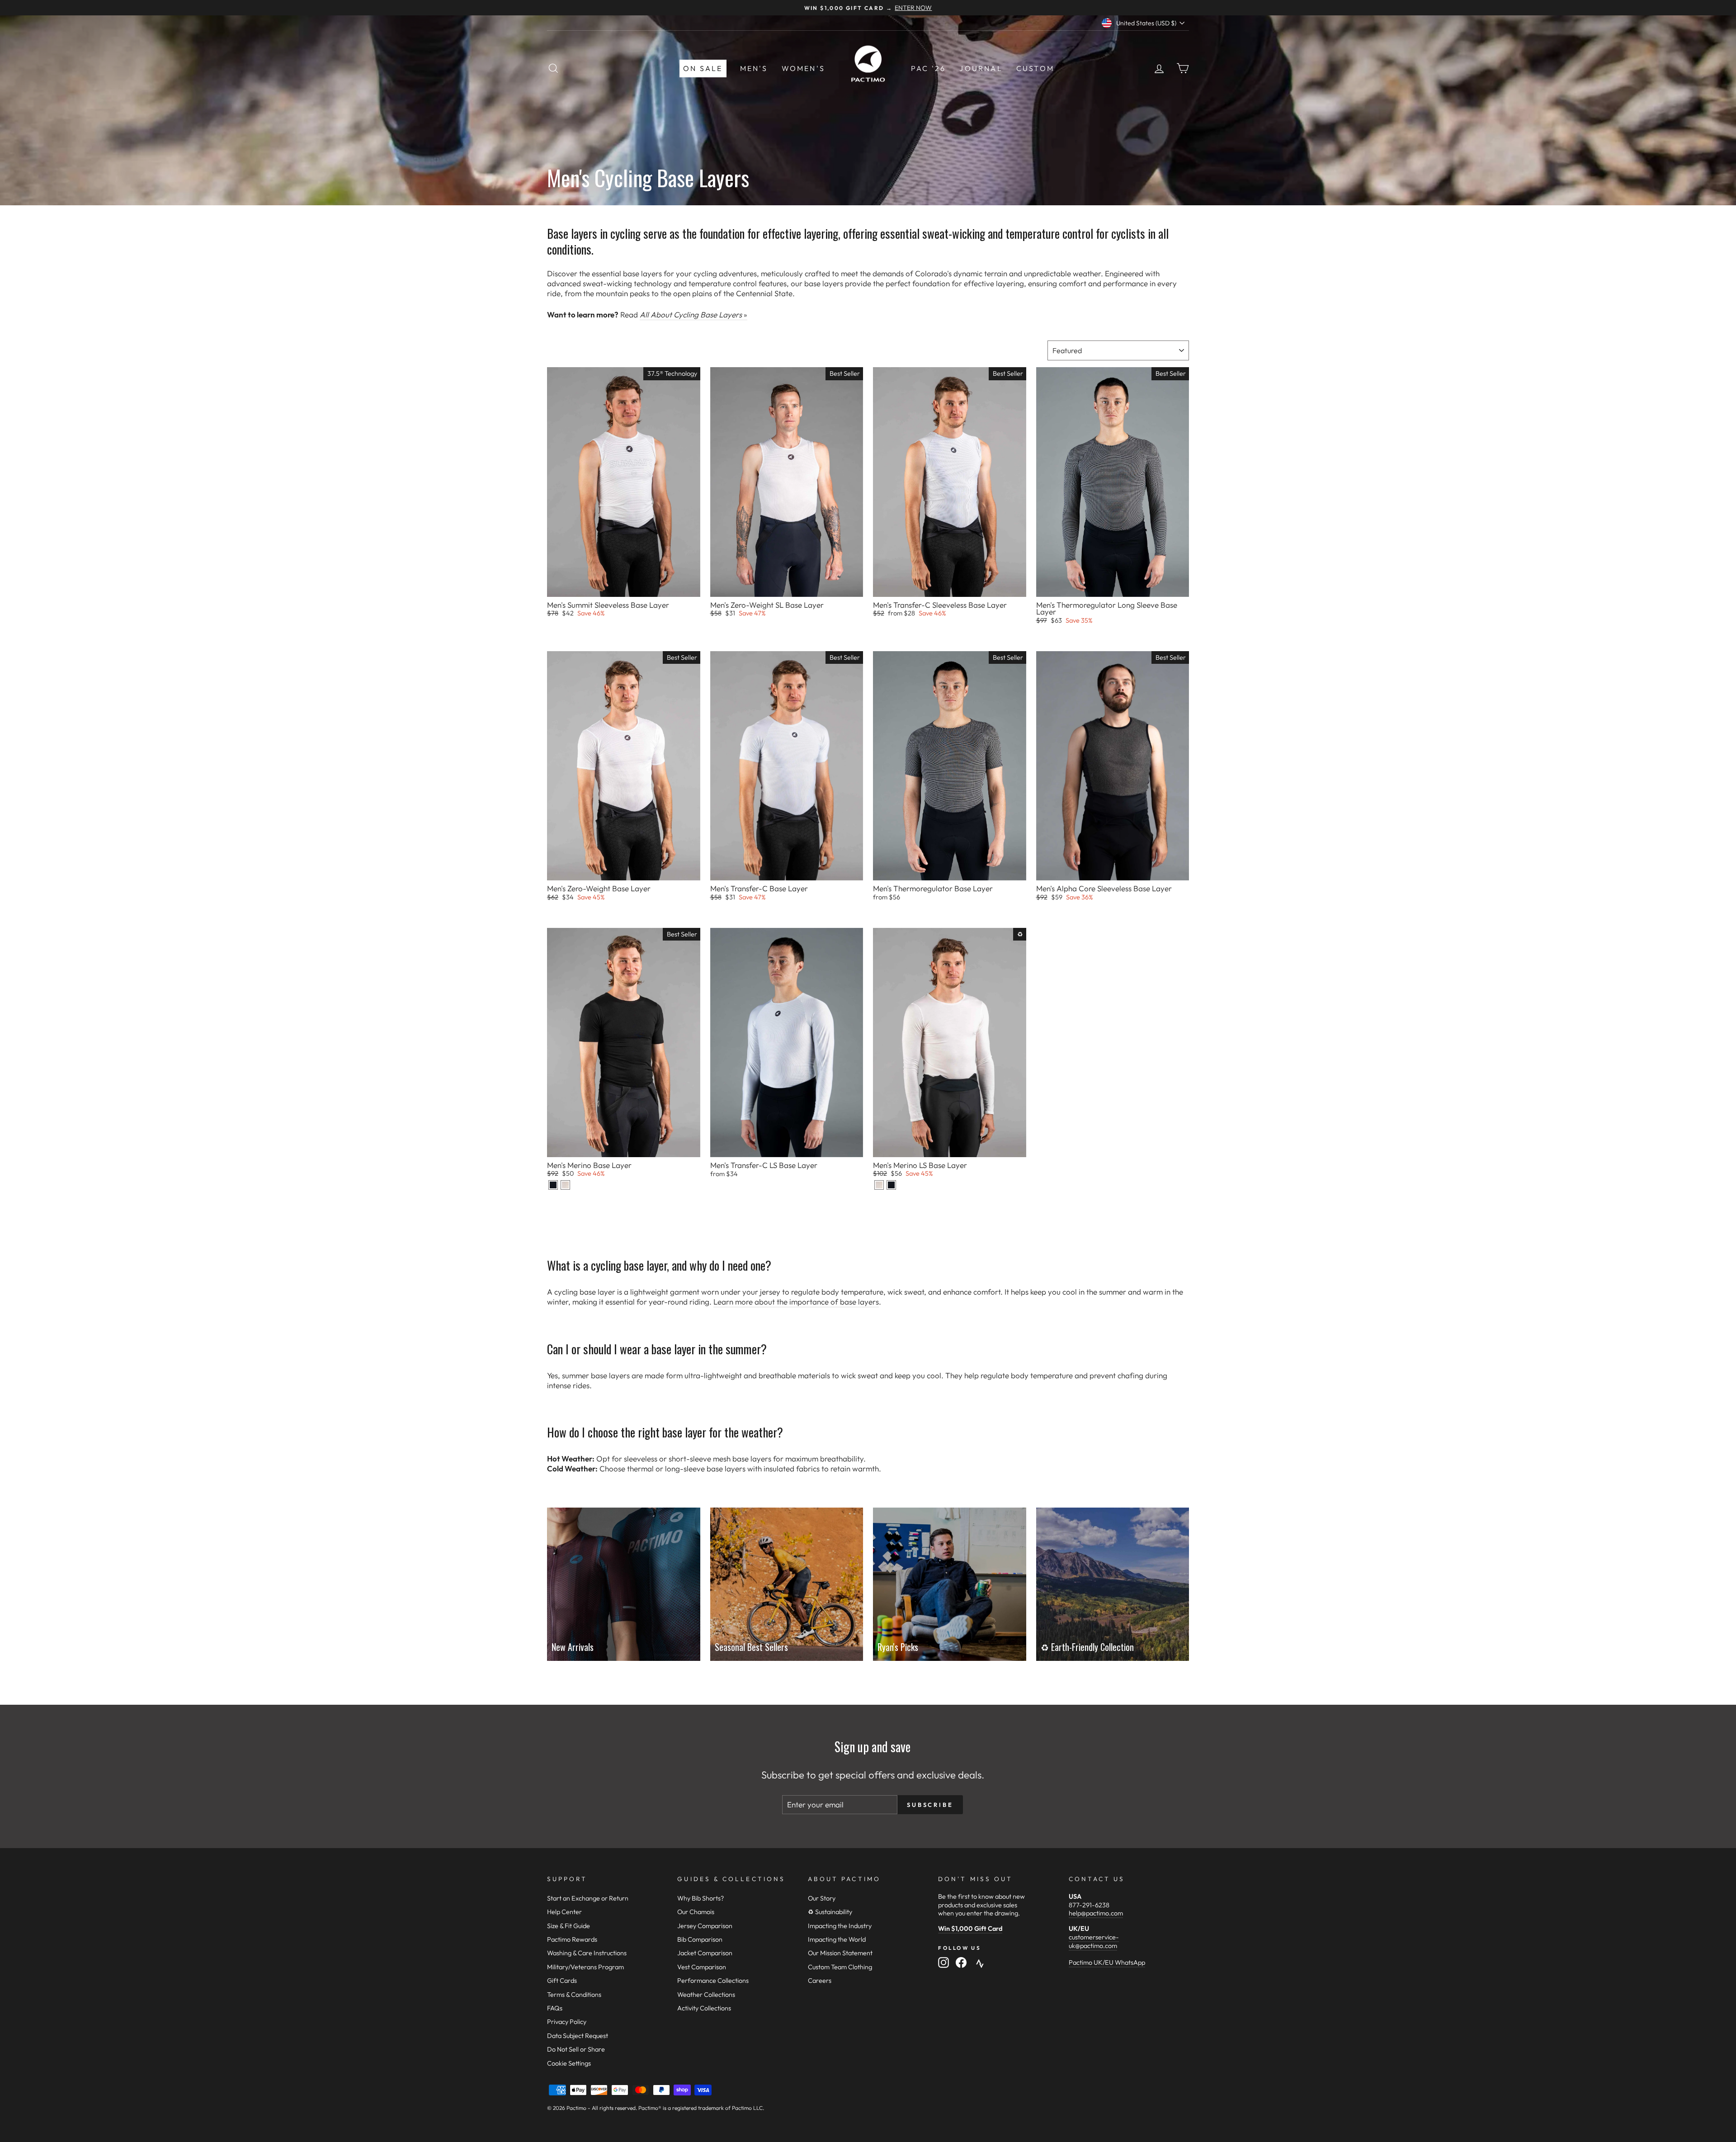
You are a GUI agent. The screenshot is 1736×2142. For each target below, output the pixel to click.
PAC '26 (928, 68)
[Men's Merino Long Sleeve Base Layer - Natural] (879, 1185)
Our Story (822, 1898)
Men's (754, 68)
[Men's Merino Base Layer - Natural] (565, 1185)
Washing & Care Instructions (587, 1953)
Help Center (564, 1912)
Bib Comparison (700, 1939)
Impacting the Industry (840, 1926)
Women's (803, 68)
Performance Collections (713, 1981)
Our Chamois (696, 1912)
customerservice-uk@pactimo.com (1094, 1941)
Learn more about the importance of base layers (796, 1302)
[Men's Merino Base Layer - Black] (553, 1185)
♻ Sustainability (830, 1912)
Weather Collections (706, 1995)
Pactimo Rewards (572, 1939)
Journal (981, 68)
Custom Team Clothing (840, 1967)
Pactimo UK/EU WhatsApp (1107, 1962)
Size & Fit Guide (568, 1926)
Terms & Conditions (574, 1995)
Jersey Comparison (705, 1926)
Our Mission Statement (840, 1953)
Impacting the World (837, 1939)
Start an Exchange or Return (588, 1898)
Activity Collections (704, 2008)
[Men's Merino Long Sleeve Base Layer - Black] (891, 1185)
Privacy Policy (567, 2022)
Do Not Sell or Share (576, 2049)
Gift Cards (562, 1981)
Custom (1035, 68)
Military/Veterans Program (585, 1967)
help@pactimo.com (1096, 1913)
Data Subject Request (578, 2036)
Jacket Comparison (705, 1953)
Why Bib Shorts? (701, 1898)
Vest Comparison (702, 1967)
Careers (820, 1981)
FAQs (555, 2008)
